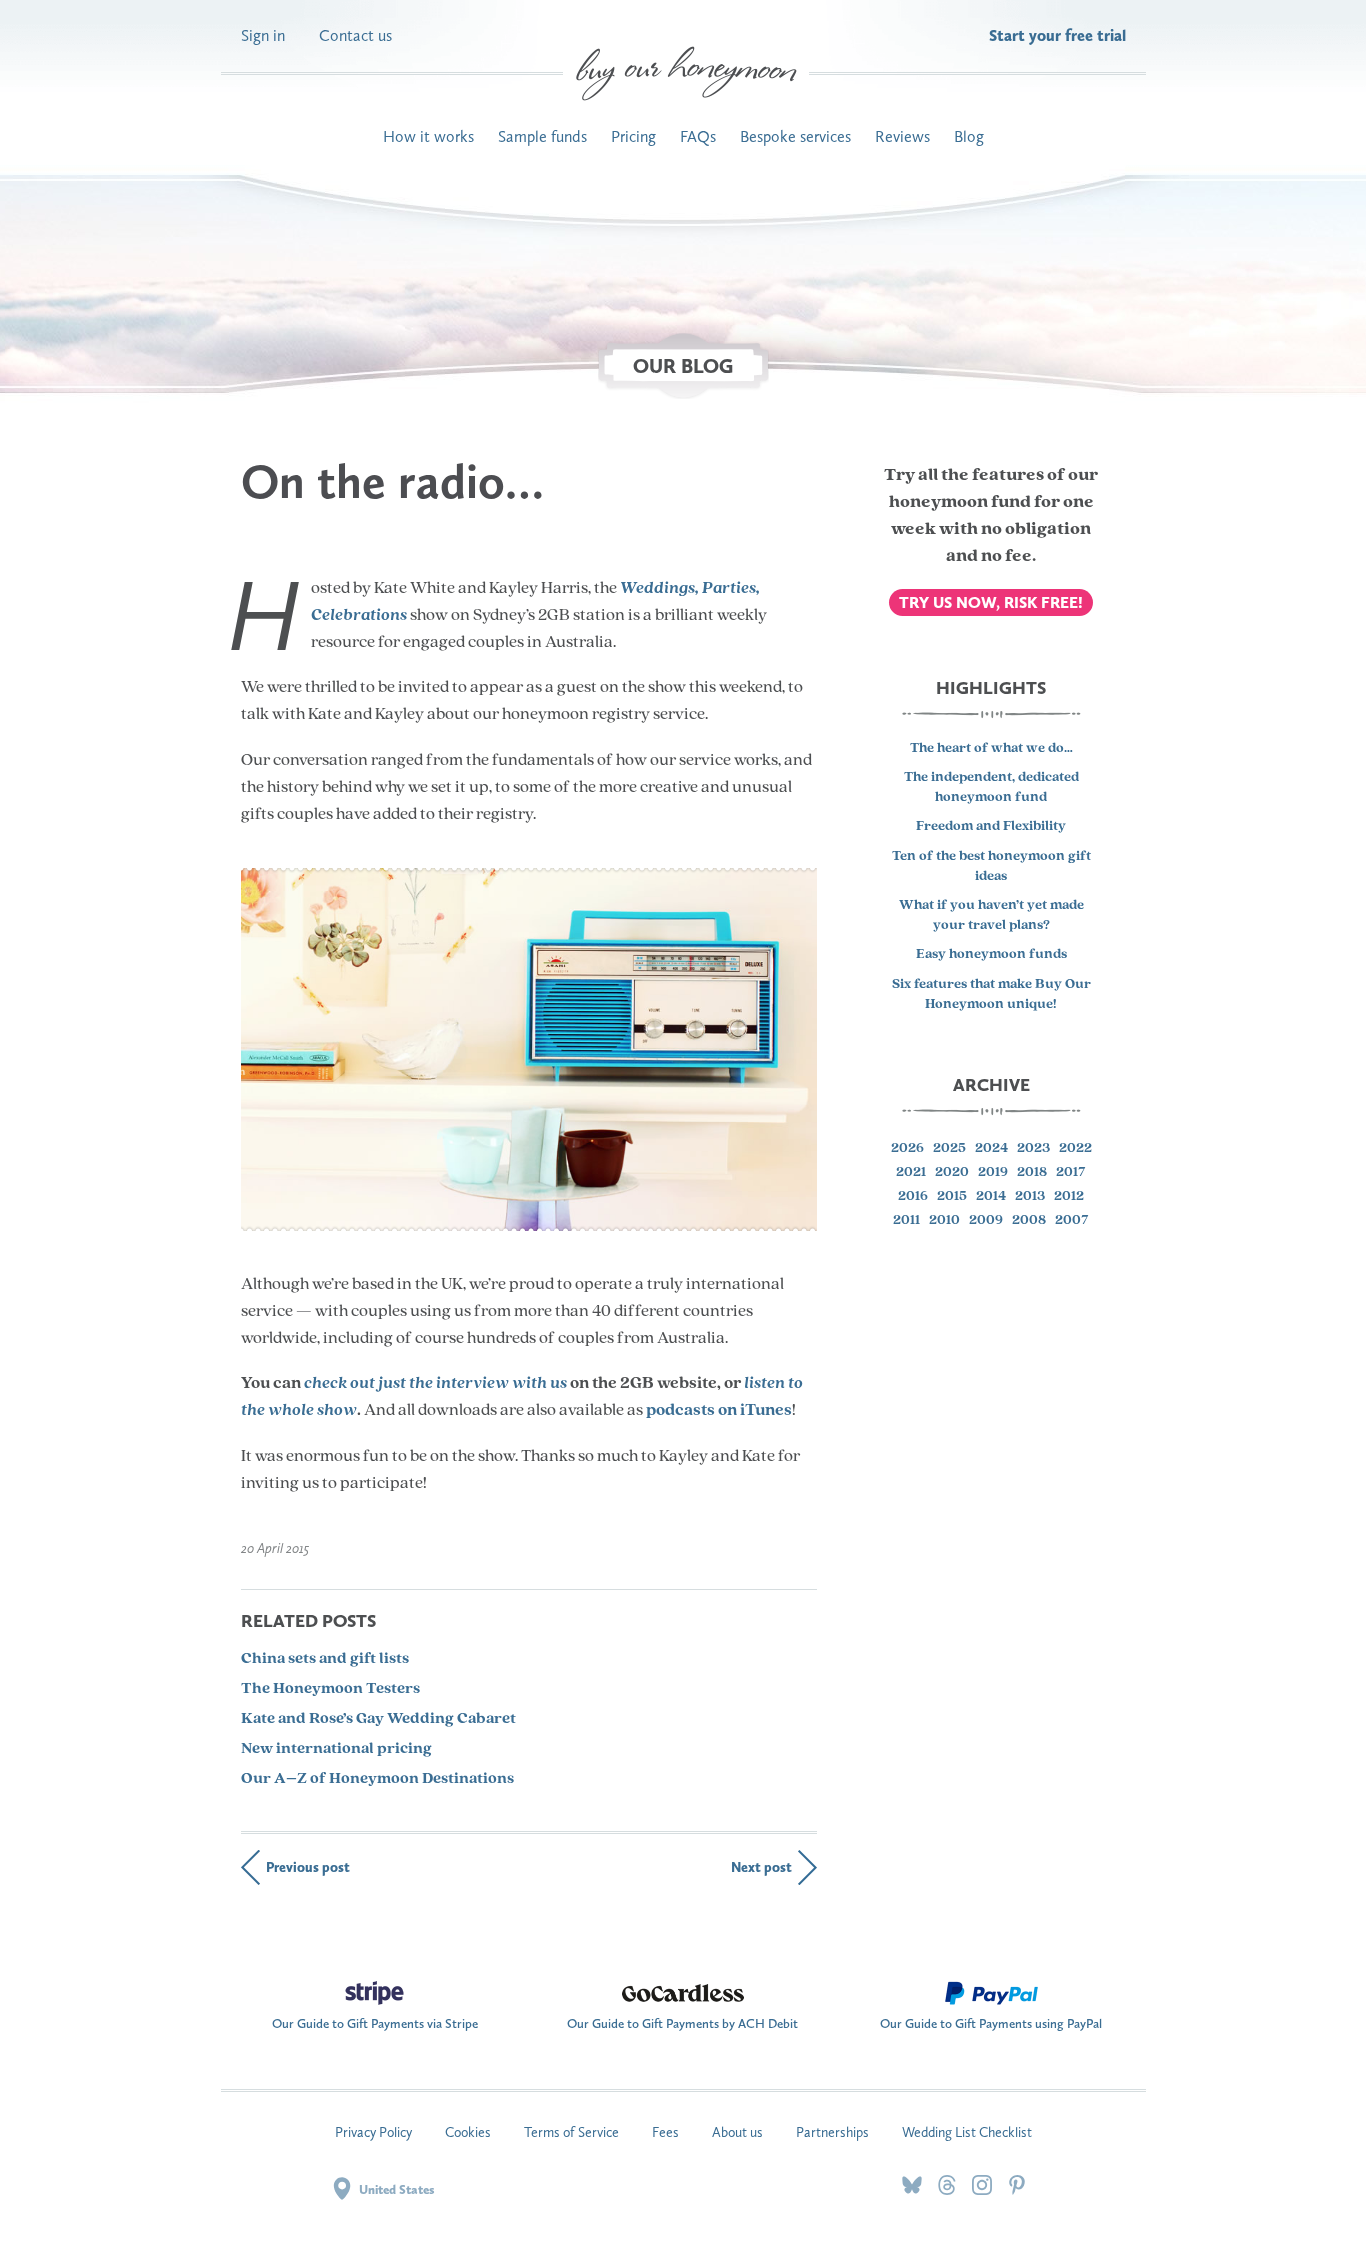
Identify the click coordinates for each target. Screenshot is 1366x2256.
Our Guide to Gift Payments (375, 2018)
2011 (906, 1220)
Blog (969, 136)
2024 (991, 1148)
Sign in (263, 35)
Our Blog (683, 366)
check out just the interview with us (435, 1383)
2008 (1029, 1220)
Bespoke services (795, 136)
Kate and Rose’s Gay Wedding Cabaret (378, 1719)
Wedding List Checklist (967, 2132)
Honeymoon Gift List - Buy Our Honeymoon (686, 73)
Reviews (902, 136)
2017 (1071, 1172)
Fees (665, 2132)
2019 (993, 1172)
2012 (1069, 1196)
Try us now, (991, 602)
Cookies (468, 2132)
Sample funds (542, 136)
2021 (911, 1172)
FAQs (698, 136)
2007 (1072, 1220)
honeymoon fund (960, 503)
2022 (1075, 1148)
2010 (944, 1220)
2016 (913, 1196)
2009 (986, 1220)
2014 (991, 1196)
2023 (1033, 1148)
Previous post (308, 1867)
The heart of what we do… (991, 748)
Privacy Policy (373, 2132)
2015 (952, 1196)
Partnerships (832, 2132)
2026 (907, 1148)
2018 (1032, 1172)
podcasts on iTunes (719, 1410)
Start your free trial (1057, 35)
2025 (949, 1148)
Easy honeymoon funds (991, 954)
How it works (428, 136)
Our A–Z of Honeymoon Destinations (377, 1779)
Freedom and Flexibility (991, 826)
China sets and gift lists (325, 1659)
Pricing (633, 136)
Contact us (355, 35)
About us (737, 2132)
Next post (761, 1867)
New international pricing (336, 1749)
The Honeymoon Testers (330, 1689)
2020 (952, 1172)
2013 (1030, 1196)
